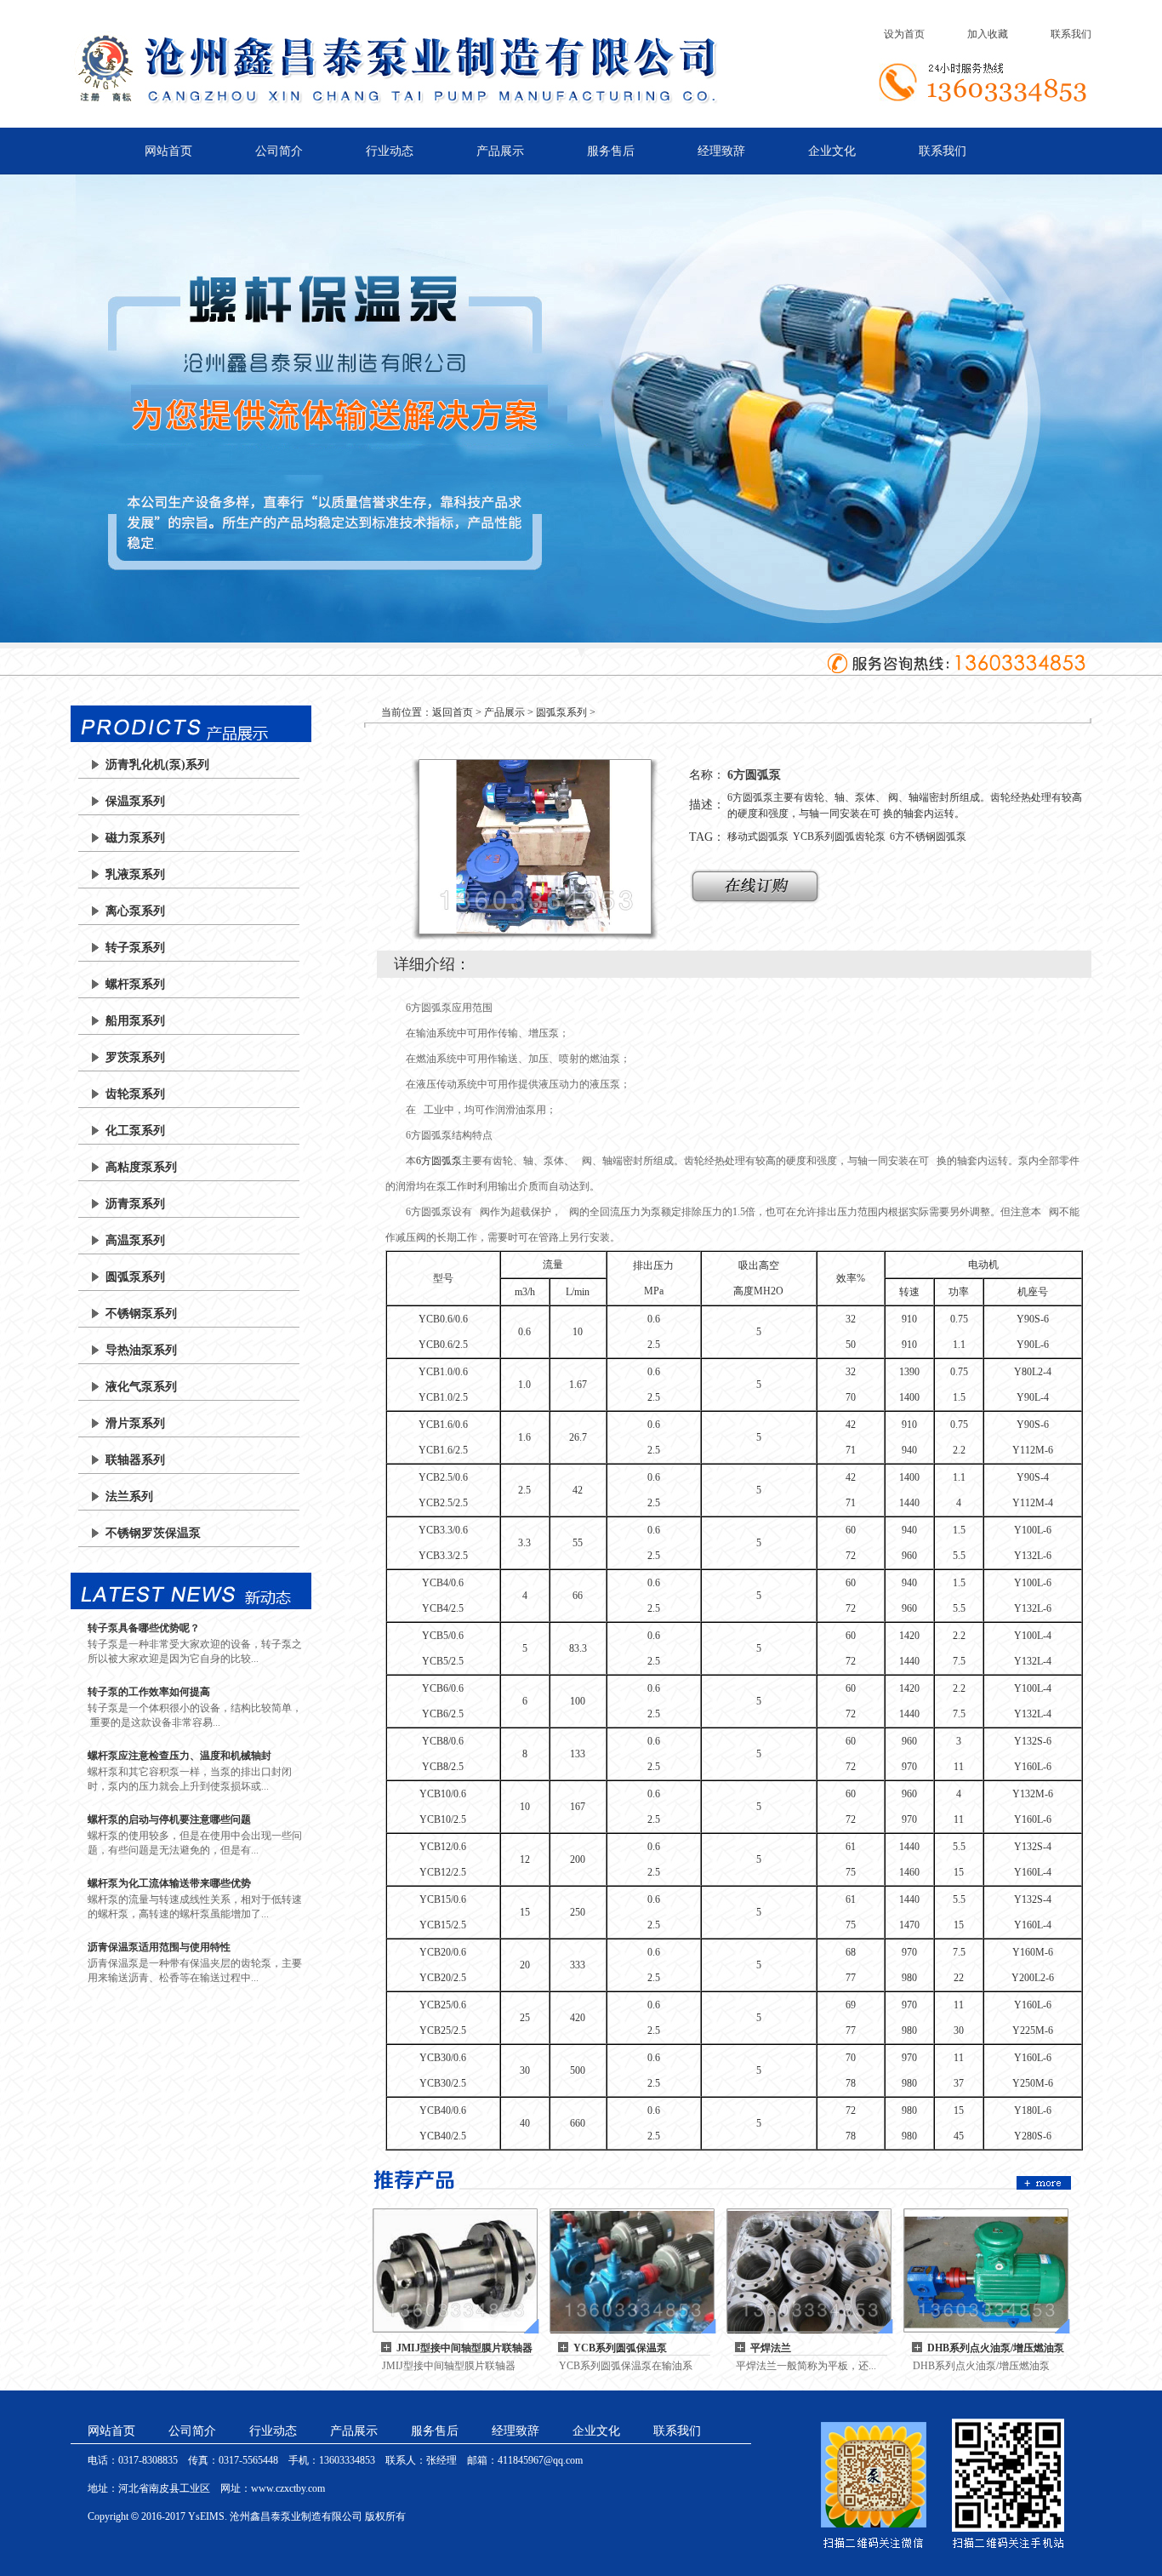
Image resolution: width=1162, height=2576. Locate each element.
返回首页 (453, 712)
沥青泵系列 (135, 1204)
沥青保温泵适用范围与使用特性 (159, 1947)
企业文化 (832, 151)
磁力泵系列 (135, 838)
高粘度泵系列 (141, 1167)
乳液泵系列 (135, 874)
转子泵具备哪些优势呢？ (144, 1628)
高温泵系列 (135, 1240)
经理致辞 (721, 151)
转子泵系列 (135, 948)
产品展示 (500, 151)
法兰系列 (129, 1496)
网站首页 (168, 151)
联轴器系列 (135, 1460)
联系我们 (1071, 34)
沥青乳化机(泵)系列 (157, 765)
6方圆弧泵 (439, 1161)
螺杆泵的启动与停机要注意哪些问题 (169, 1819)
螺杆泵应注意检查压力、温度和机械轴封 (179, 1756)
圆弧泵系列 (135, 1277)
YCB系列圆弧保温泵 (620, 2348)
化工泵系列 (135, 1131)
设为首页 (904, 34)
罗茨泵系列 (135, 1057)
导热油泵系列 (141, 1350)
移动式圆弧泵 (758, 837)
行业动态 (390, 151)
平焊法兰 (771, 2348)
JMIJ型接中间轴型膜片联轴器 (464, 2348)
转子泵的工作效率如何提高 (149, 1692)
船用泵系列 (135, 1021)
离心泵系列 (135, 911)
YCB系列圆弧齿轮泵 (839, 837)
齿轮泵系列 (135, 1094)
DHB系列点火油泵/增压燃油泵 (996, 2348)
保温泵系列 (135, 801)
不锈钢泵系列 (141, 1314)
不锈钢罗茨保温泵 (153, 1533)
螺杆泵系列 (135, 984)
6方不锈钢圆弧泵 (928, 837)
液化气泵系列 (141, 1387)
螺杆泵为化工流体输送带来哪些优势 (169, 1883)
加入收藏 (988, 34)
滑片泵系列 (135, 1423)
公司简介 (279, 151)
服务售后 (611, 151)
